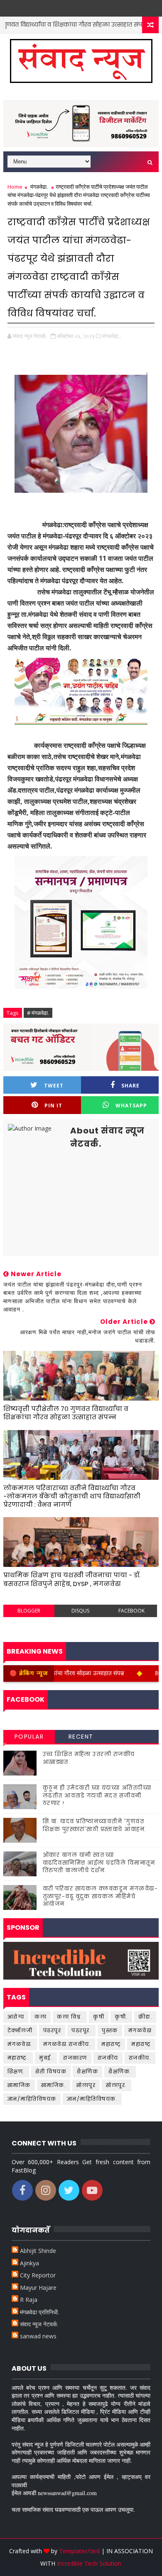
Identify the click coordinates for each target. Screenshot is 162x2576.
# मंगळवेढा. (38, 1013)
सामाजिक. (54, 2085)
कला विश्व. (70, 2017)
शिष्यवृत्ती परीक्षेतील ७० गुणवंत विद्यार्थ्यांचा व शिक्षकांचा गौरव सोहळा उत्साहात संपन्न (66, 1413)
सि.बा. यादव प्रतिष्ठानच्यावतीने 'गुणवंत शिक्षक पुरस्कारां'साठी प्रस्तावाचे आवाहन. (95, 1825)
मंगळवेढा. (39, 187)
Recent (81, 1737)
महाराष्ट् (111, 2044)
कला (40, 2017)
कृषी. (121, 2017)
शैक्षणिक (87, 2071)
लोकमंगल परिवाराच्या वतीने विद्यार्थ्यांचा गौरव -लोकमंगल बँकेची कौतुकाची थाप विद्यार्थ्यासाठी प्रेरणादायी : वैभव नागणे (72, 1496)
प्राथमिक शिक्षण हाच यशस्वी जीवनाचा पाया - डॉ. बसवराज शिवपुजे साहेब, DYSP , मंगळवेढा (72, 1579)
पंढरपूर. (81, 2030)
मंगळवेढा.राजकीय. (67, 2044)
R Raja (29, 2300)
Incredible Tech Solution (89, 2563)
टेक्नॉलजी (20, 2030)
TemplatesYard (79, 2551)
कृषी (99, 2017)
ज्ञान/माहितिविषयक (32, 2099)
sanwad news (38, 2336)
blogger (29, 1611)
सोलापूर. (117, 2085)
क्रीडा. (145, 2017)
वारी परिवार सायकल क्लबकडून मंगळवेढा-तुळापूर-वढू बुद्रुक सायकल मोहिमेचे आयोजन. (101, 1896)
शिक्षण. (16, 2071)
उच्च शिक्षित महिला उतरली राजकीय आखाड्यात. (89, 1758)
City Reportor (38, 2275)
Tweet (54, 1086)
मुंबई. (46, 2058)
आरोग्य (16, 2017)
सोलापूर (86, 2085)
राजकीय (108, 2058)
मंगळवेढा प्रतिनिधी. (39, 2312)
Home (15, 187)
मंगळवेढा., (112, 336)
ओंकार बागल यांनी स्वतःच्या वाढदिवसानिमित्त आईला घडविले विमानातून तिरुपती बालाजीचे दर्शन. (99, 1862)
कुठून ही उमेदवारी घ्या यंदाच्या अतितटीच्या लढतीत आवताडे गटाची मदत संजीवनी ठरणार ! (97, 1795)
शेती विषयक (51, 2071)
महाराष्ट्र (141, 2044)
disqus (80, 1611)
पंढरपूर (52, 2030)
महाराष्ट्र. (18, 2058)
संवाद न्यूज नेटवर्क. (39, 2324)
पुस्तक (110, 2030)
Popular (29, 1737)
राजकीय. (140, 2058)
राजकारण (75, 2058)
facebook (131, 1611)
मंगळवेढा (140, 2030)
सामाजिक (19, 2085)
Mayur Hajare (38, 2288)
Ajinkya (29, 2263)
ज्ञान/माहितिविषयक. (92, 2099)
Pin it (53, 1106)
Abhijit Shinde (38, 2251)
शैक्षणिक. (120, 2071)
